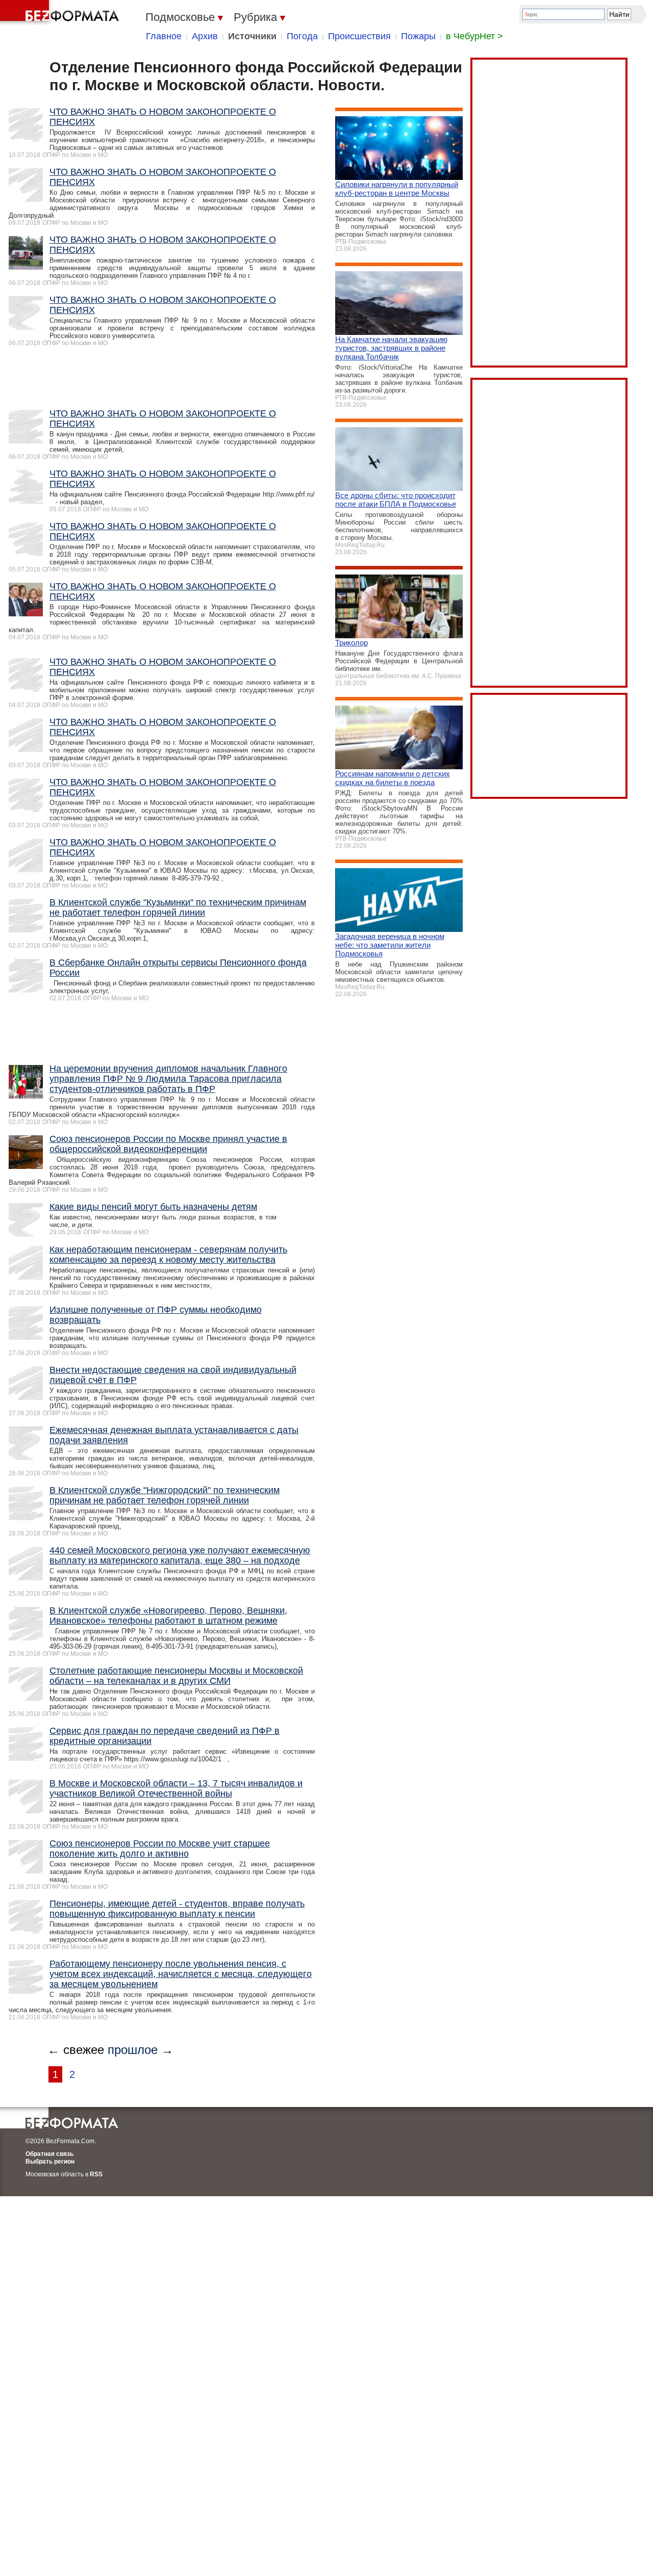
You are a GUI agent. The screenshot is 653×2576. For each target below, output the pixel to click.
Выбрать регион (50, 2162)
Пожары (418, 36)
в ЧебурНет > (474, 36)
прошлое (133, 2050)
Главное (164, 36)
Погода (302, 36)
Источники (252, 36)
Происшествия (359, 36)
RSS (96, 2174)
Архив (205, 36)
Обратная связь (49, 2154)
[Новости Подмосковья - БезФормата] (61, 13)
